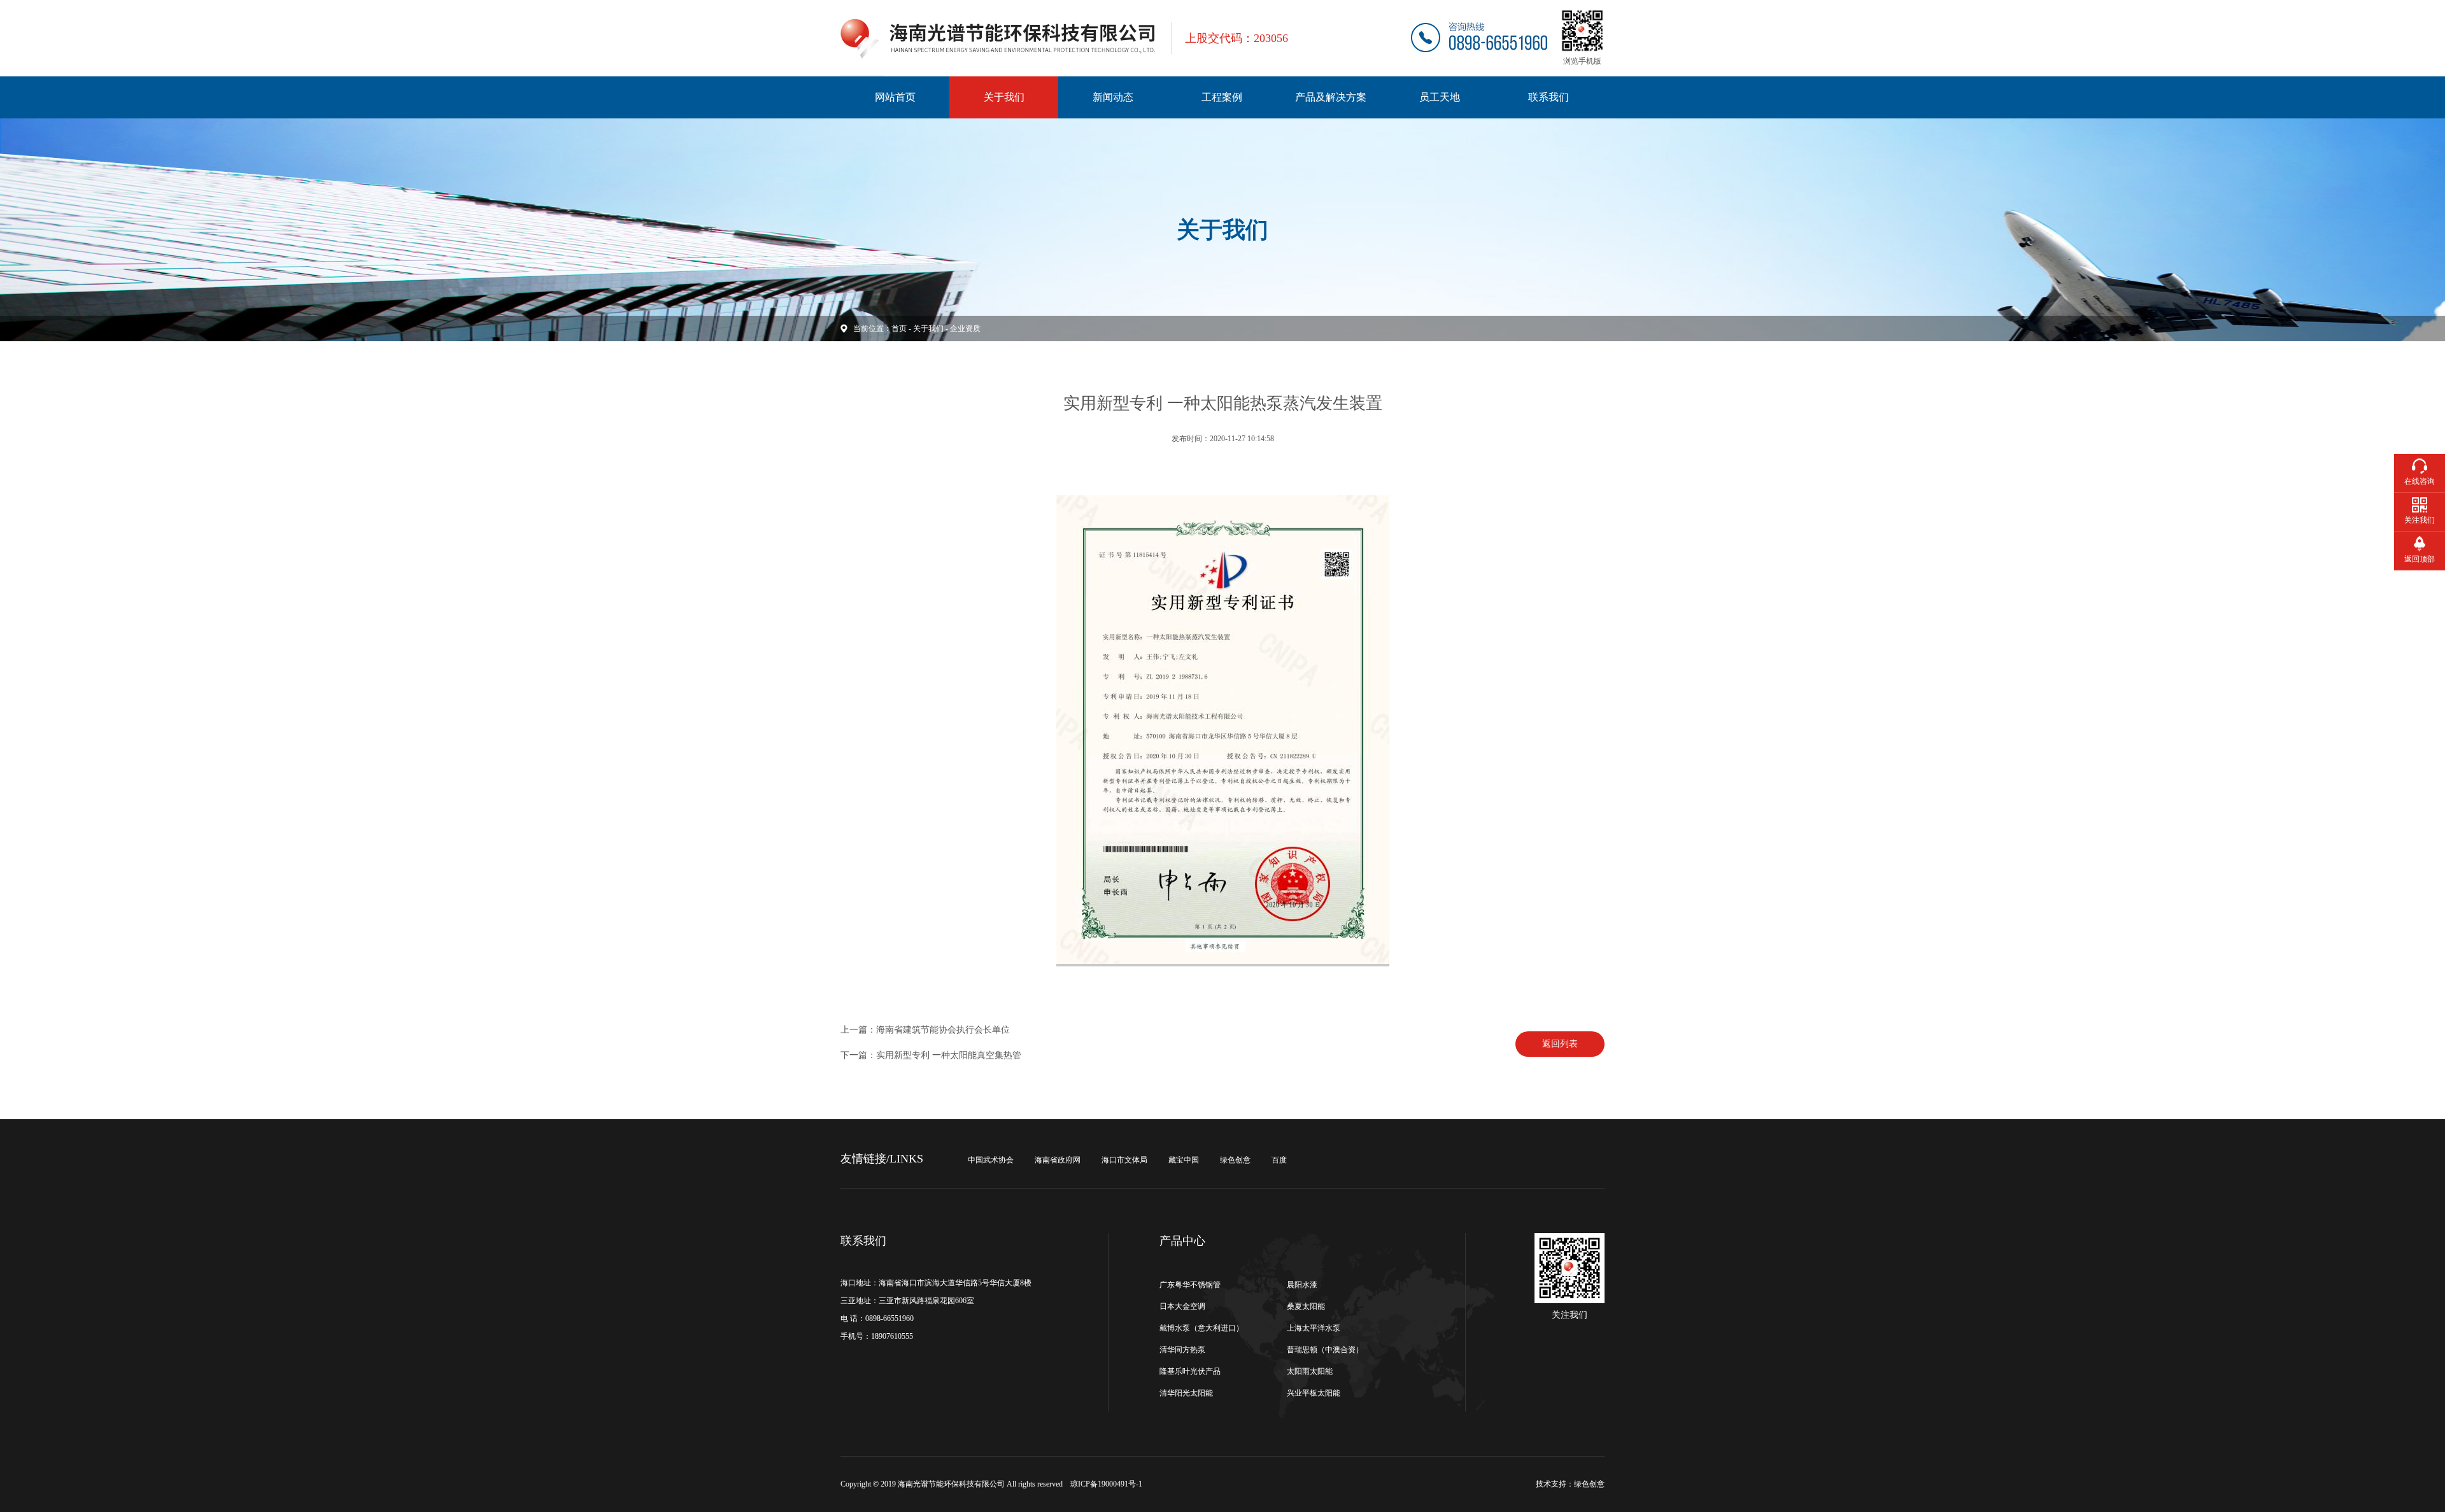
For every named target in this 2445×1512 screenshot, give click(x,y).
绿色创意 (1235, 1160)
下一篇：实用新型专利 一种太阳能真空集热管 (931, 1055)
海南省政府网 (1058, 1160)
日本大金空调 (1182, 1306)
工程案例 (1222, 97)
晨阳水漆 (1302, 1285)
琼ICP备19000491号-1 (1106, 1484)
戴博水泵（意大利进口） (1201, 1328)
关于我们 (1004, 97)
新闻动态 (1113, 97)
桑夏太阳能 (1306, 1306)
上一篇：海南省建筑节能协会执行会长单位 (925, 1030)
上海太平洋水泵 (1314, 1328)
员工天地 (1440, 97)
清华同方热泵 (1182, 1350)
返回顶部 (2420, 559)
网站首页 (895, 97)
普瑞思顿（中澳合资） (1325, 1350)
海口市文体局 (1124, 1160)
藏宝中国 (1184, 1160)
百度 (1279, 1160)
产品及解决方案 (1331, 97)
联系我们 (1548, 97)
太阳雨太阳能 (1310, 1371)
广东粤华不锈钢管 (1190, 1285)
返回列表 (1560, 1044)
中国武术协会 (991, 1160)
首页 (899, 329)
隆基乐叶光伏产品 (1190, 1371)
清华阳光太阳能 (1186, 1393)
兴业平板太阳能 (1314, 1393)
